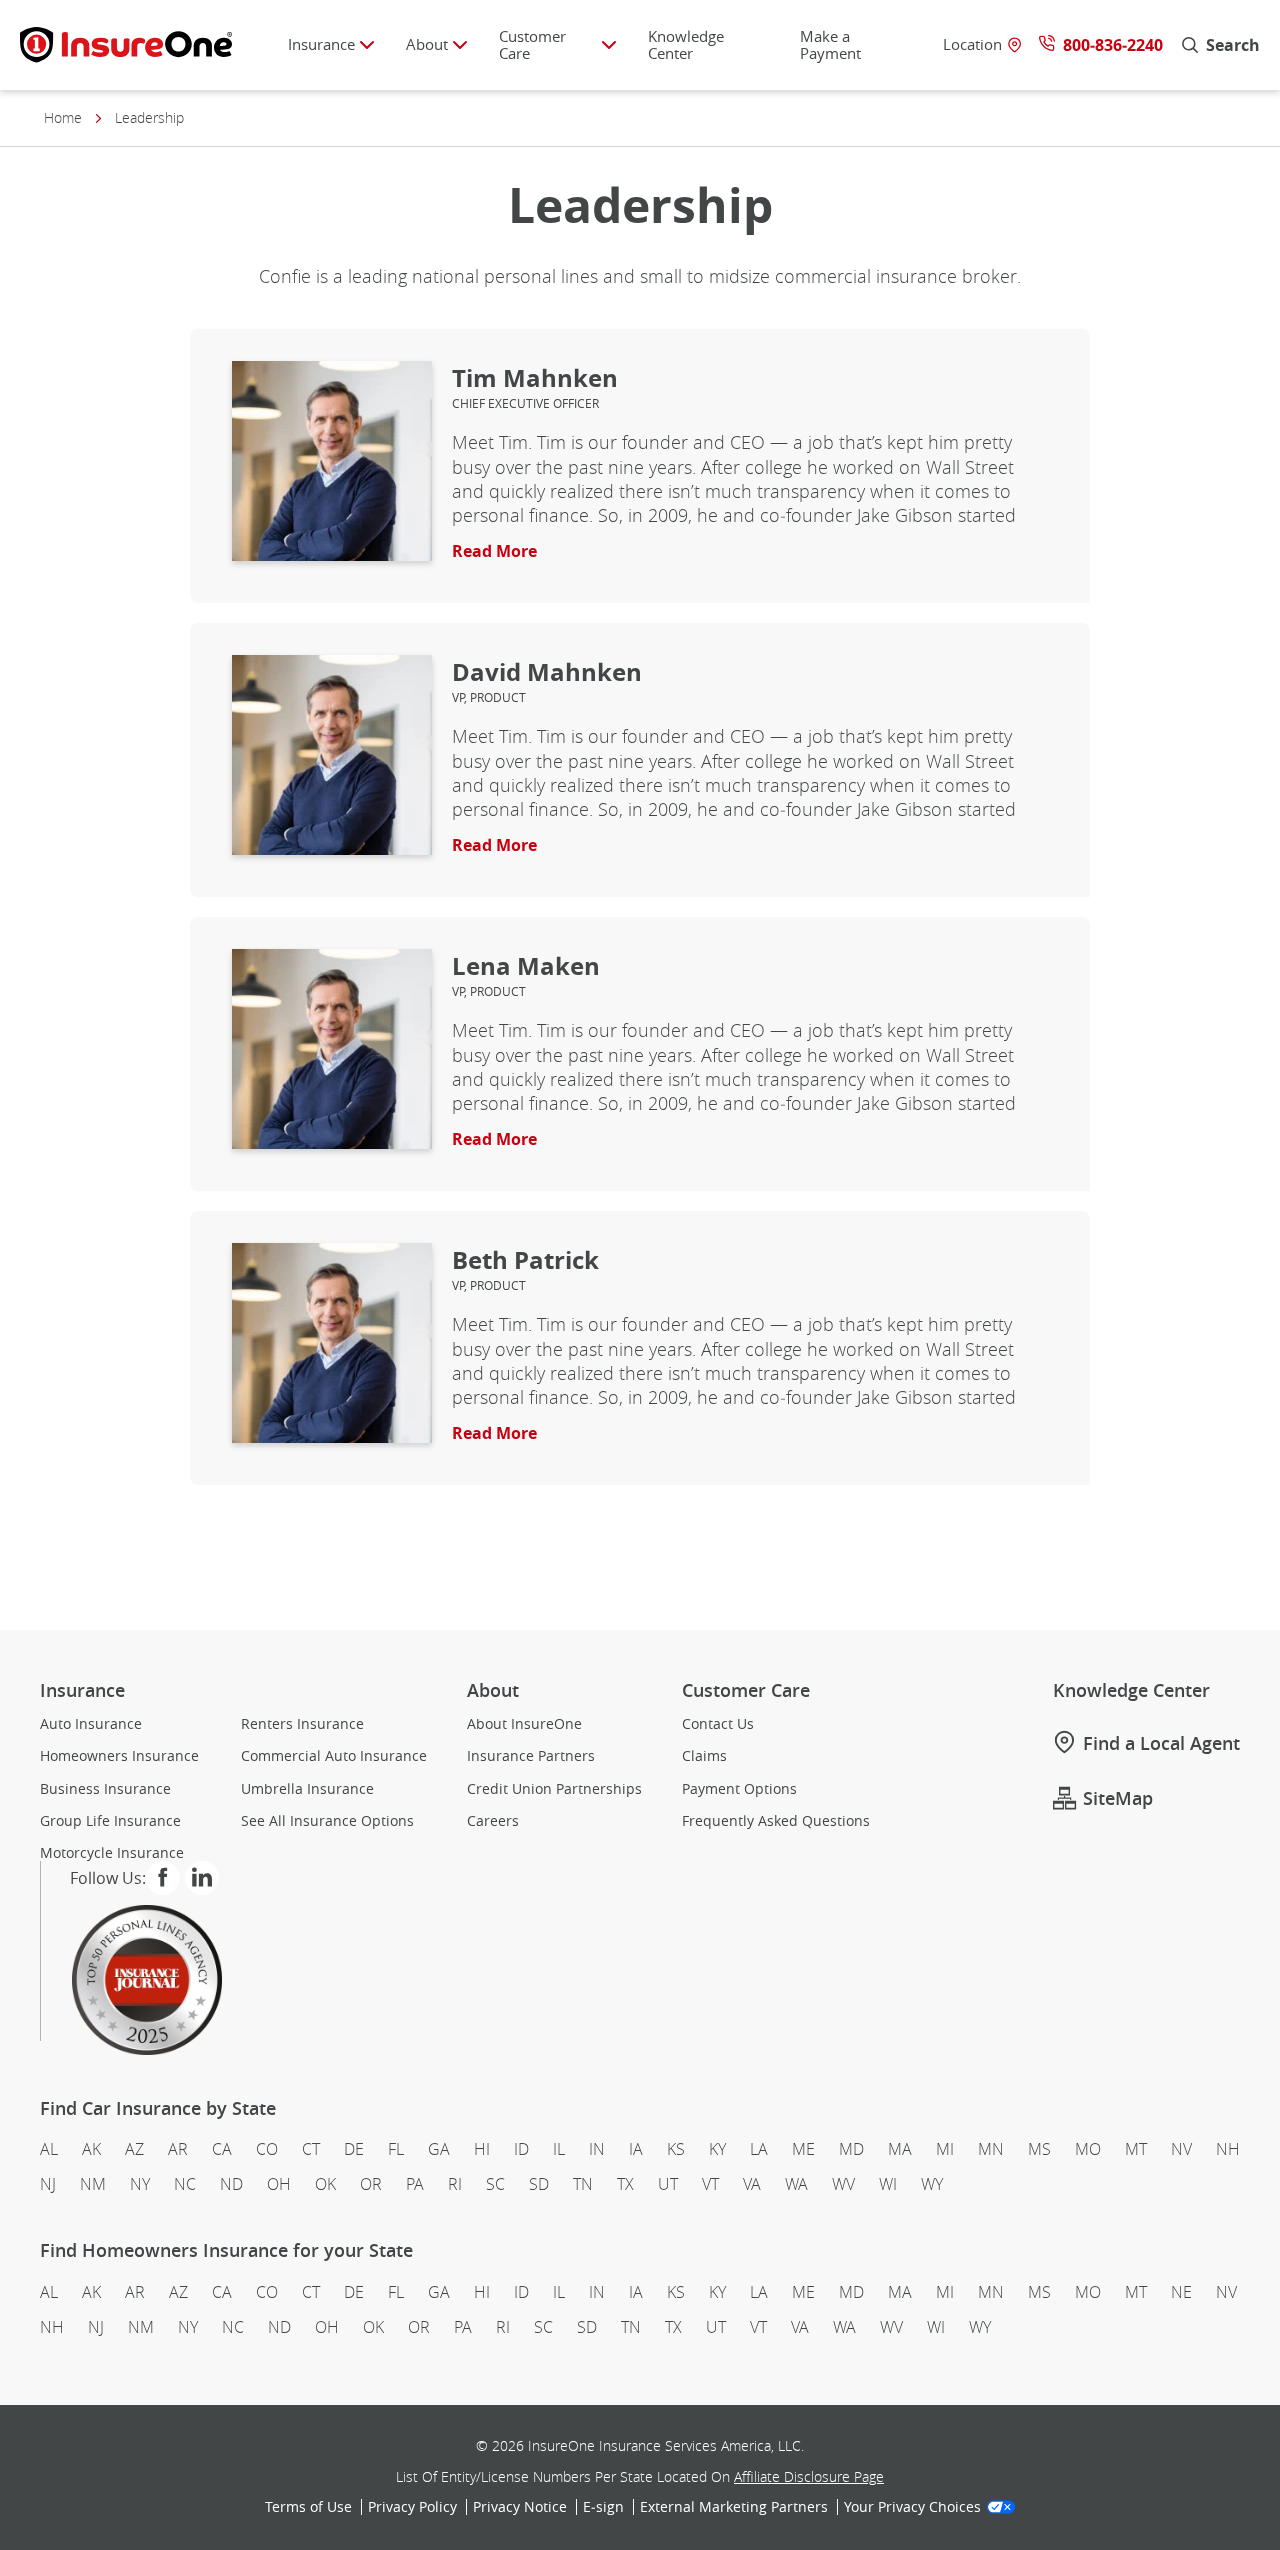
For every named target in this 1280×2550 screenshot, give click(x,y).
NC (185, 2184)
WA (796, 2184)
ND (231, 2184)
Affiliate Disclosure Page (809, 2476)
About (427, 44)
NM (93, 2184)
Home (63, 118)
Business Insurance (105, 1789)
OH (279, 2184)
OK (325, 2184)
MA (900, 2149)
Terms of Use (308, 2507)
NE (1181, 2292)
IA (636, 2149)
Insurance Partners (531, 1756)
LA (759, 2149)
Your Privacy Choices (912, 2507)
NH (1228, 2149)
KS (676, 2149)
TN (583, 2184)
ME (803, 2149)
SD (539, 2184)
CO (267, 2149)
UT (668, 2184)
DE (354, 2149)
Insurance (321, 44)
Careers (493, 1821)
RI (455, 2184)
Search (1233, 44)
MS (1039, 2149)
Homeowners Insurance (119, 1756)
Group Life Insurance (110, 1821)
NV (1181, 2149)
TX (625, 2184)
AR (178, 2149)
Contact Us (718, 1724)
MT (1136, 2149)
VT (710, 2184)
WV (843, 2184)
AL (49, 2149)
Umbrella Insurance (307, 1789)
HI (482, 2149)
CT (311, 2149)
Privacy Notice (520, 2507)
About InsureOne (524, 1724)
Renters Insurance (302, 1724)
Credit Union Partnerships (554, 1789)
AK (91, 2149)
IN (597, 2149)
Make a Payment (830, 44)
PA (415, 2184)
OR (371, 2184)
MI (945, 2149)
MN (991, 2149)
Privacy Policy (412, 2507)
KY (717, 2149)
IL (559, 2149)
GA (439, 2149)
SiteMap (1118, 1798)
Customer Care (532, 44)
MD (851, 2149)
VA (752, 2184)
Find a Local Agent (1161, 1743)
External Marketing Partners (734, 2507)
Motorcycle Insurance (112, 1853)
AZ (134, 2149)
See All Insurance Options (327, 1821)
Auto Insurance (91, 1724)
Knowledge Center (686, 44)
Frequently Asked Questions (776, 1821)
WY (932, 2184)
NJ (48, 2184)
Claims (704, 1756)
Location (972, 44)
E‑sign (603, 2507)
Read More (494, 551)
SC (495, 2184)
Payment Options (739, 1789)
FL (396, 2149)
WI (888, 2184)
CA (222, 2149)
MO (1088, 2149)
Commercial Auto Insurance (334, 1756)
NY (140, 2184)
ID (521, 2149)
